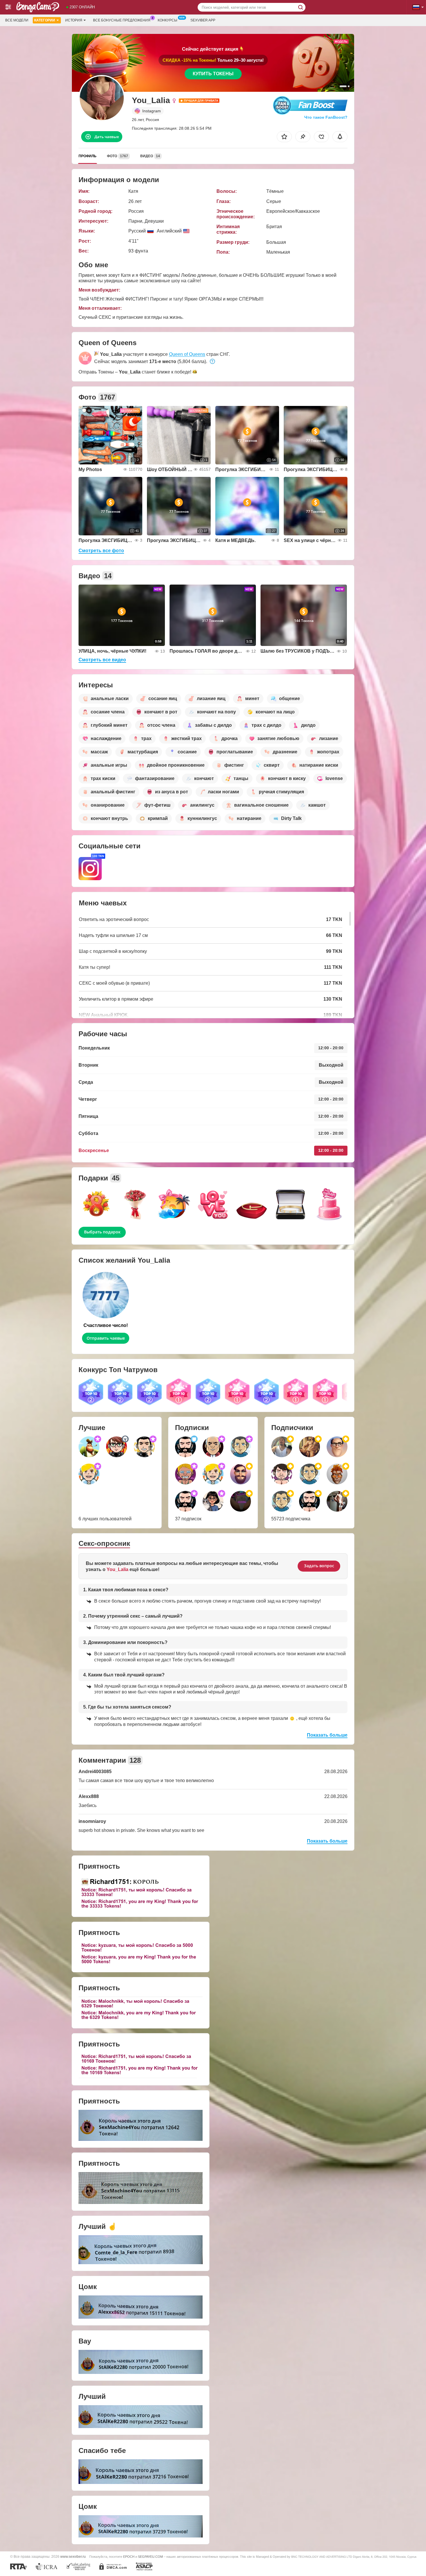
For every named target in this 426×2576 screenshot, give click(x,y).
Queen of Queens (187, 354)
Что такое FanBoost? (326, 117)
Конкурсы (168, 20)
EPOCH (129, 2557)
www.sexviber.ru (73, 2556)
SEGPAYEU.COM (150, 2557)
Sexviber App (203, 20)
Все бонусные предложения (122, 20)
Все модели (17, 20)
